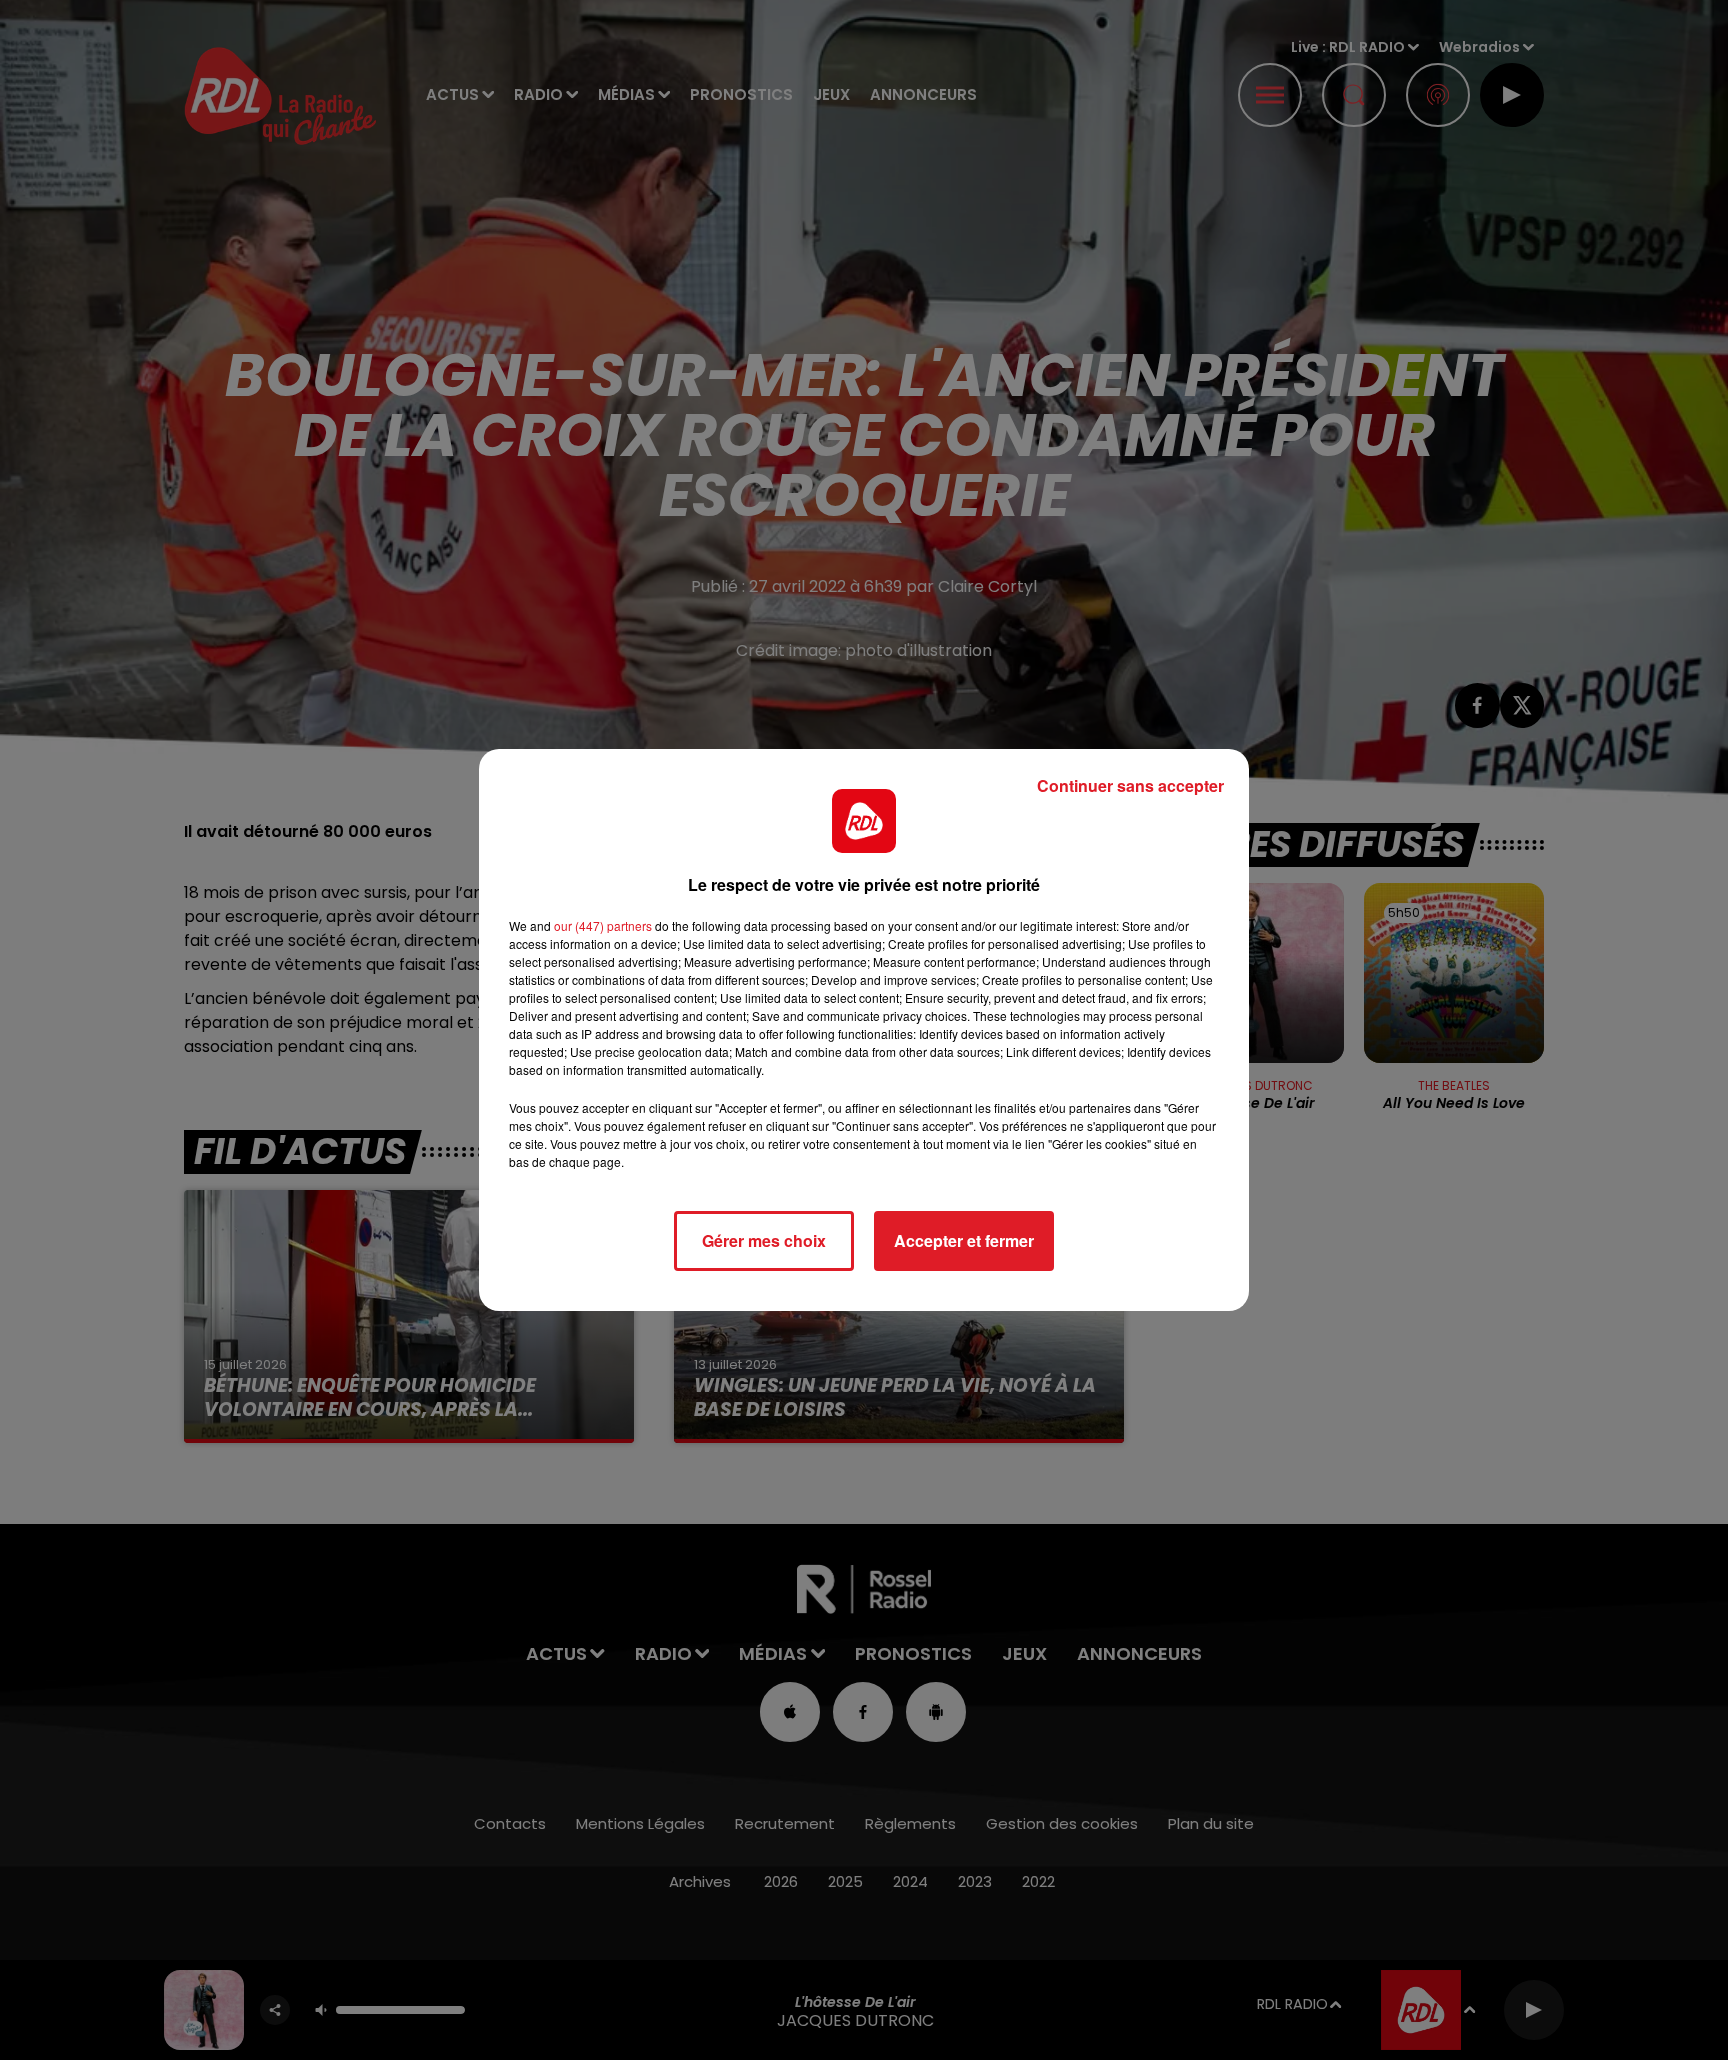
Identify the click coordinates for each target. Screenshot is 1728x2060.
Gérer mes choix (764, 1240)
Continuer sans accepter (1130, 785)
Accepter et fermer (964, 1240)
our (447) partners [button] (603, 925)
